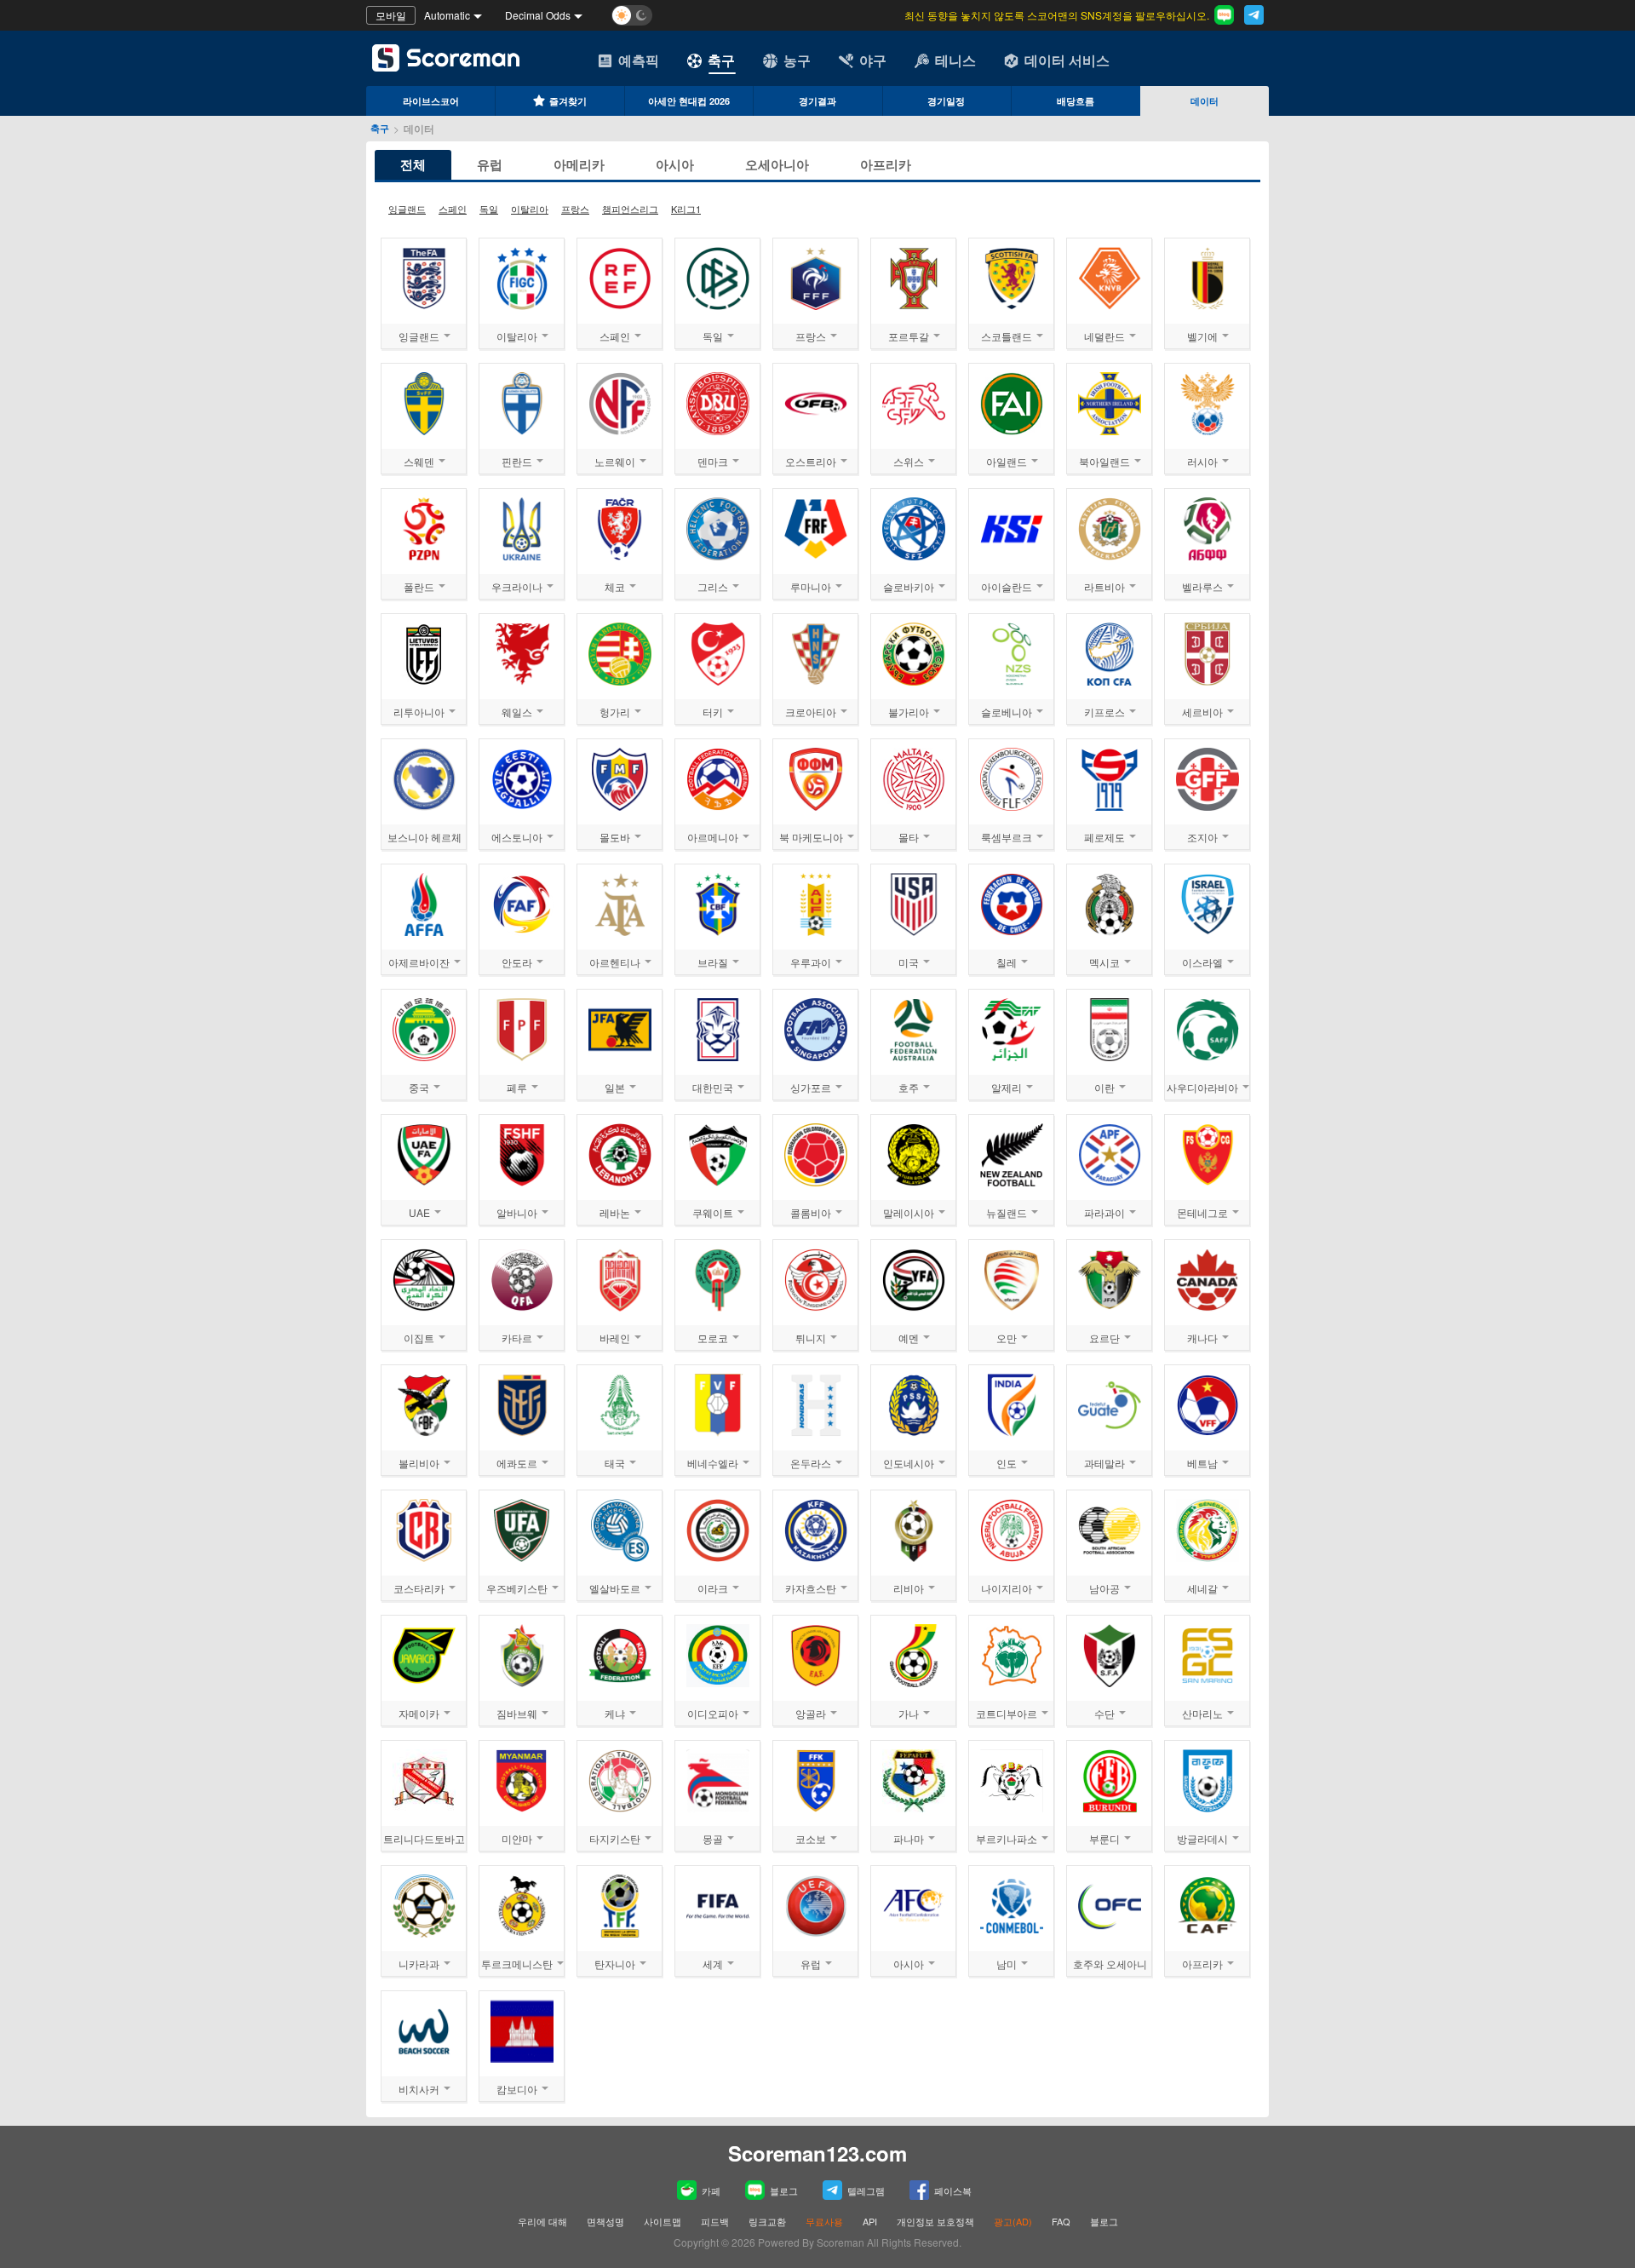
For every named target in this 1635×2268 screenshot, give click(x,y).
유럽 (490, 164)
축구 (721, 60)
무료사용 (824, 2221)
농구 (797, 60)
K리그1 (686, 209)
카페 (711, 2190)
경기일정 (946, 101)
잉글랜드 (407, 209)
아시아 (675, 164)
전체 (413, 164)
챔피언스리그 (630, 209)
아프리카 (886, 164)
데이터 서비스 (1067, 60)
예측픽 (639, 60)
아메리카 (579, 164)
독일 (489, 209)
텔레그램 (866, 2190)
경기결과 (817, 101)
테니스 (955, 60)
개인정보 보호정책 (935, 2221)
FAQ (1061, 2221)
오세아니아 (777, 164)
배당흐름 (1076, 101)
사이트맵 (663, 2221)
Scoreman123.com (817, 2153)
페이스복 (953, 2190)
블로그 (784, 2190)
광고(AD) (1013, 2221)
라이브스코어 (431, 101)
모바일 (391, 15)
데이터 (1205, 101)
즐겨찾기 (568, 101)
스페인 (453, 209)
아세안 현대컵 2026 (689, 101)
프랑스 (575, 209)
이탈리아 (530, 209)
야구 (873, 60)
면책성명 (605, 2221)
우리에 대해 (542, 2221)
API (871, 2221)
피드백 (715, 2221)
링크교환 (767, 2221)
